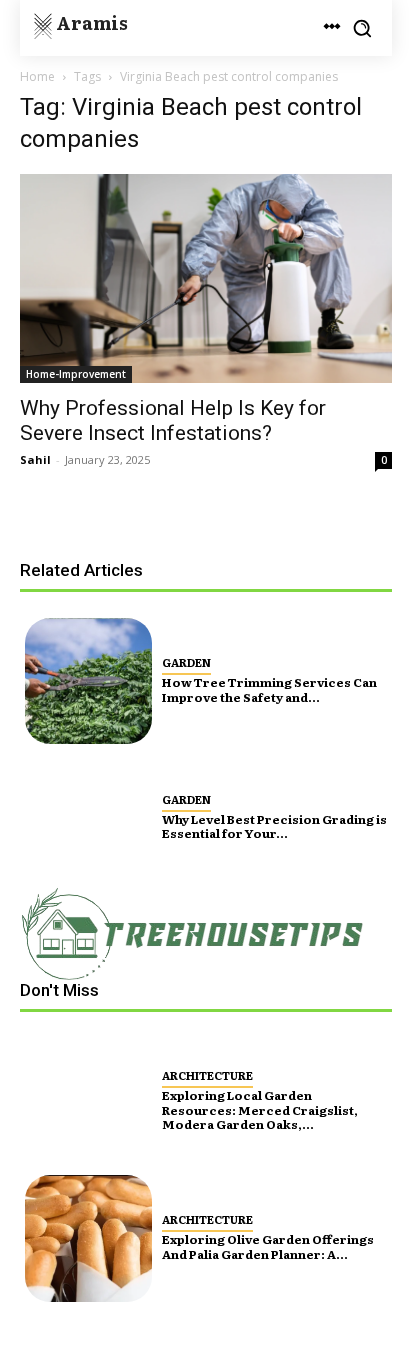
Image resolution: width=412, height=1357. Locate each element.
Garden (186, 662)
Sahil (35, 459)
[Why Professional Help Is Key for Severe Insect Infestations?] (206, 278)
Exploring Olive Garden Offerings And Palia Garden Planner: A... (268, 1246)
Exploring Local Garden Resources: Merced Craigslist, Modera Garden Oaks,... (260, 1109)
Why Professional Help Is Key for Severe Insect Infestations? (173, 420)
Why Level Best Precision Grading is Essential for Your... (274, 826)
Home (37, 76)
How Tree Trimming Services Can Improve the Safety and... (269, 689)
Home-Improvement (76, 374)
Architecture (207, 1075)
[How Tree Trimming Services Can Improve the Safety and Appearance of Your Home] (88, 681)
